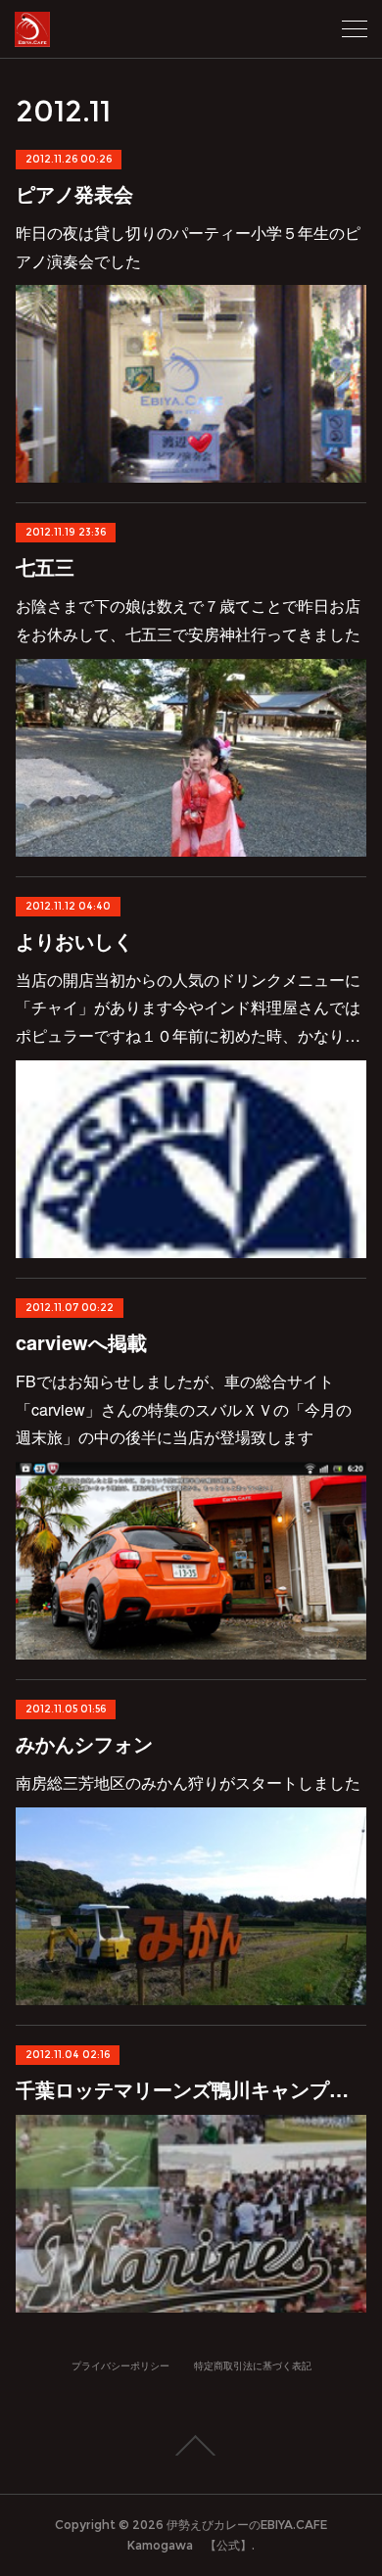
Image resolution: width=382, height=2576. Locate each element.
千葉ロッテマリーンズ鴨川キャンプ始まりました (191, 2089)
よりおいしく (74, 940)
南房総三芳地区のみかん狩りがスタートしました (188, 1782)
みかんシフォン (84, 1743)
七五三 (45, 566)
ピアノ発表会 (74, 193)
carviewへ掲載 (81, 1342)
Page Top (191, 2446)
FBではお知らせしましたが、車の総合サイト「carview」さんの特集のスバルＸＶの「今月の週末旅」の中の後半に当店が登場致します (184, 1409)
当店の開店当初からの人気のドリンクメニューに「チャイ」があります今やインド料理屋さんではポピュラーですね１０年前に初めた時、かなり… (188, 1008)
